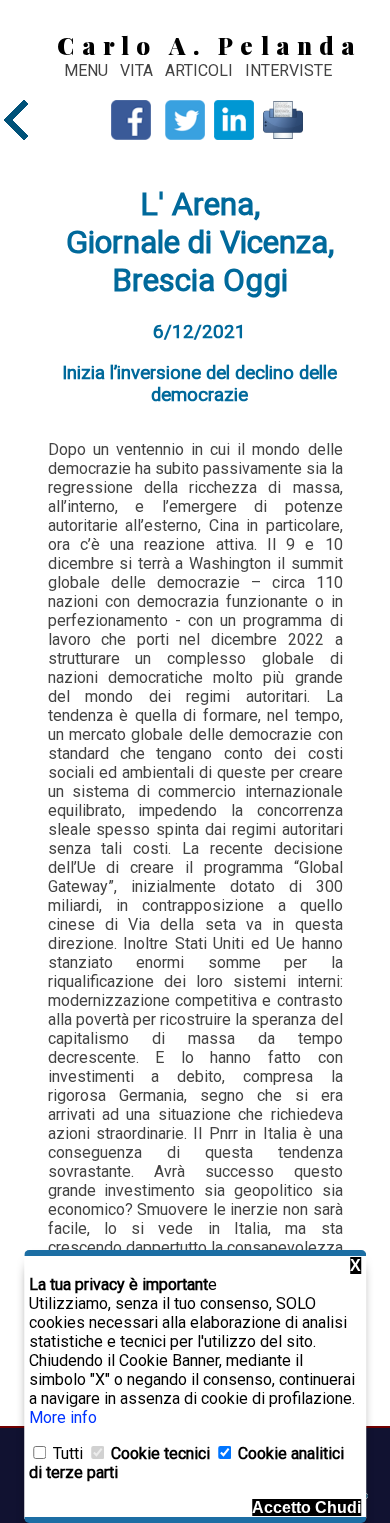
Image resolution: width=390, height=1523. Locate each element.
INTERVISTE (288, 70)
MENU (86, 70)
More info (63, 1417)
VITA (138, 70)
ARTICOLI (201, 70)
